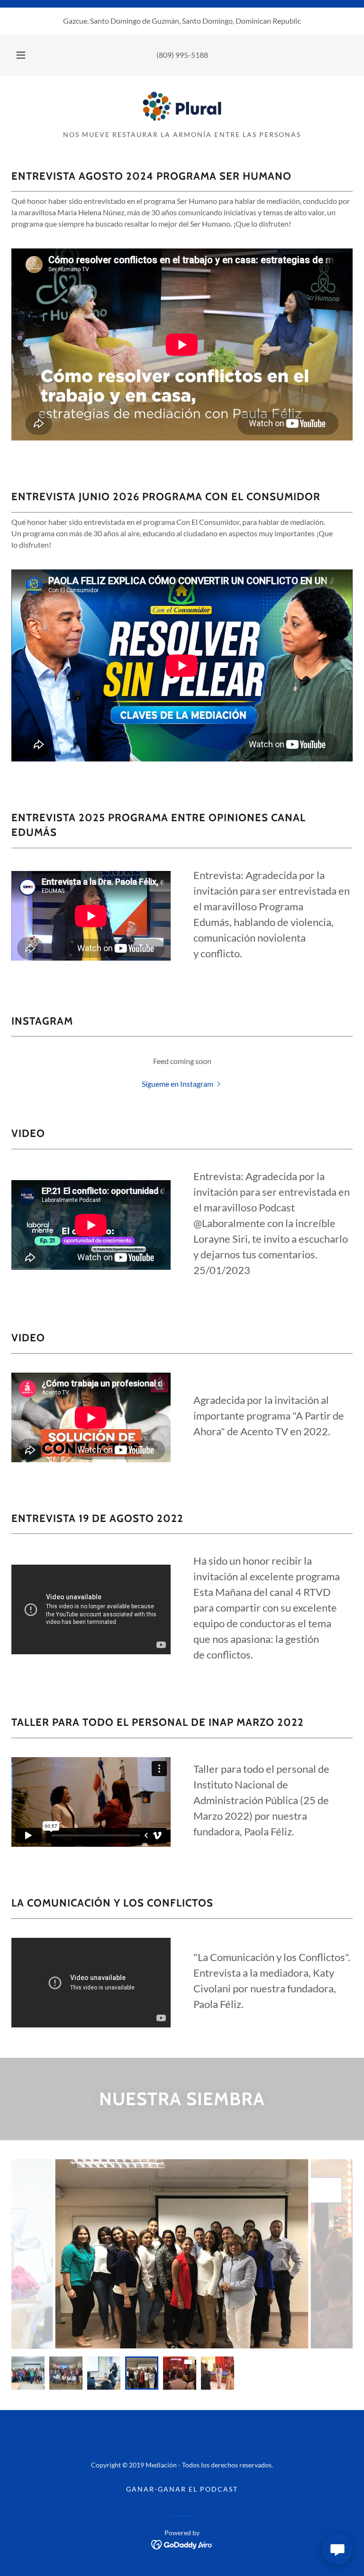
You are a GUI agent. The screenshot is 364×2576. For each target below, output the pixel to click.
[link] (182, 106)
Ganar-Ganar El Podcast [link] (182, 2489)
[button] (26, 55)
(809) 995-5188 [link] (182, 55)
